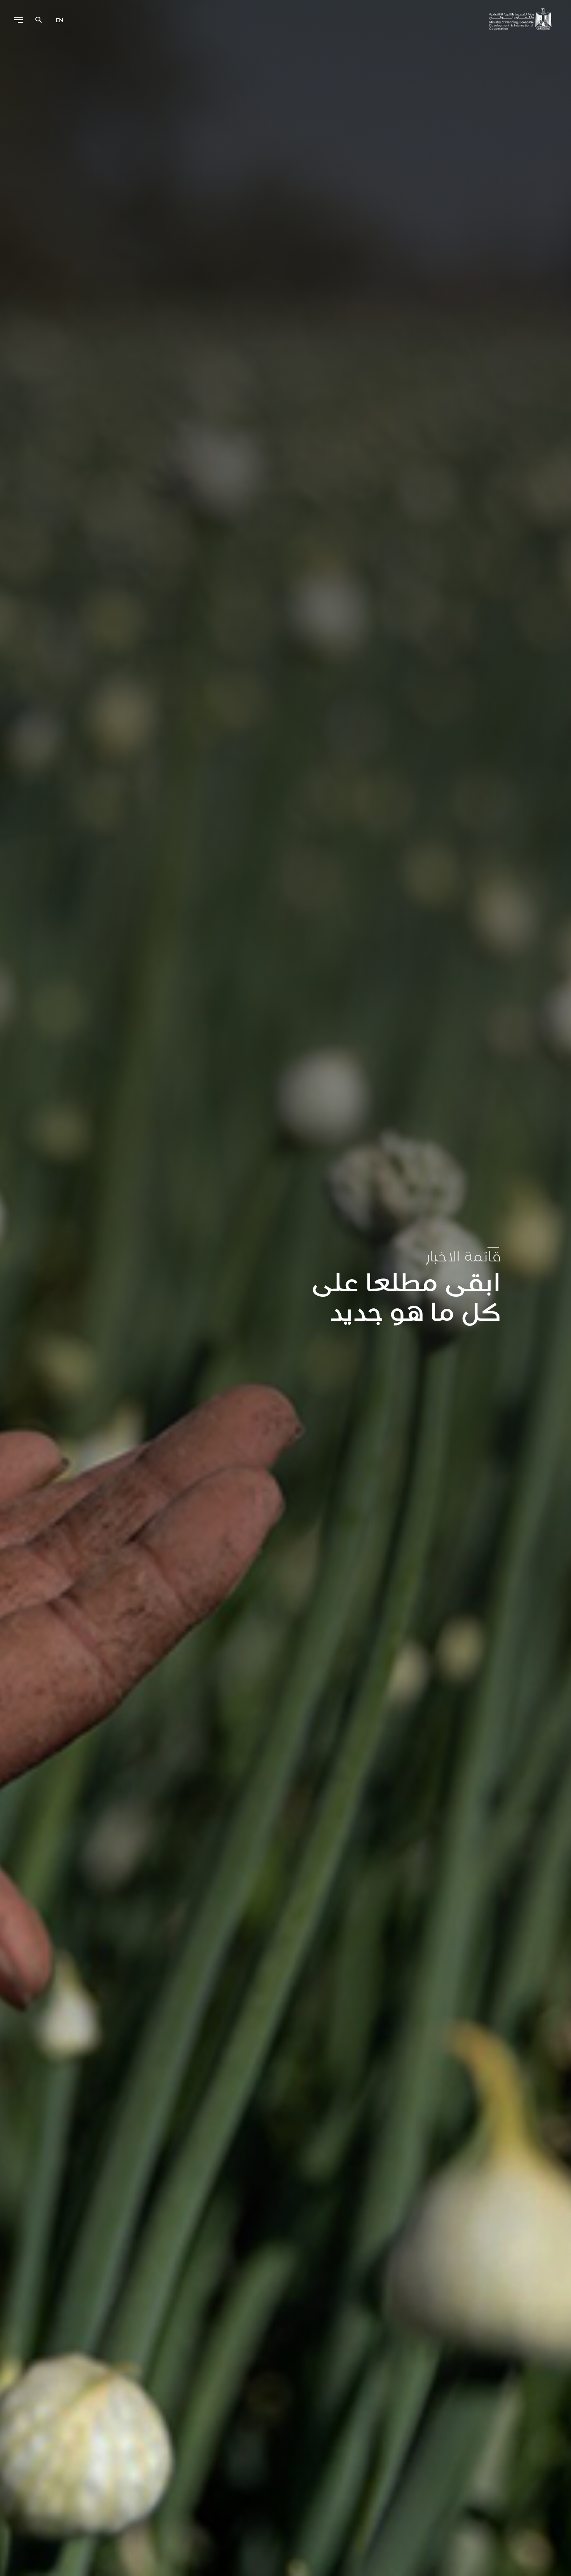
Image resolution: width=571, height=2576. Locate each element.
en (60, 20)
